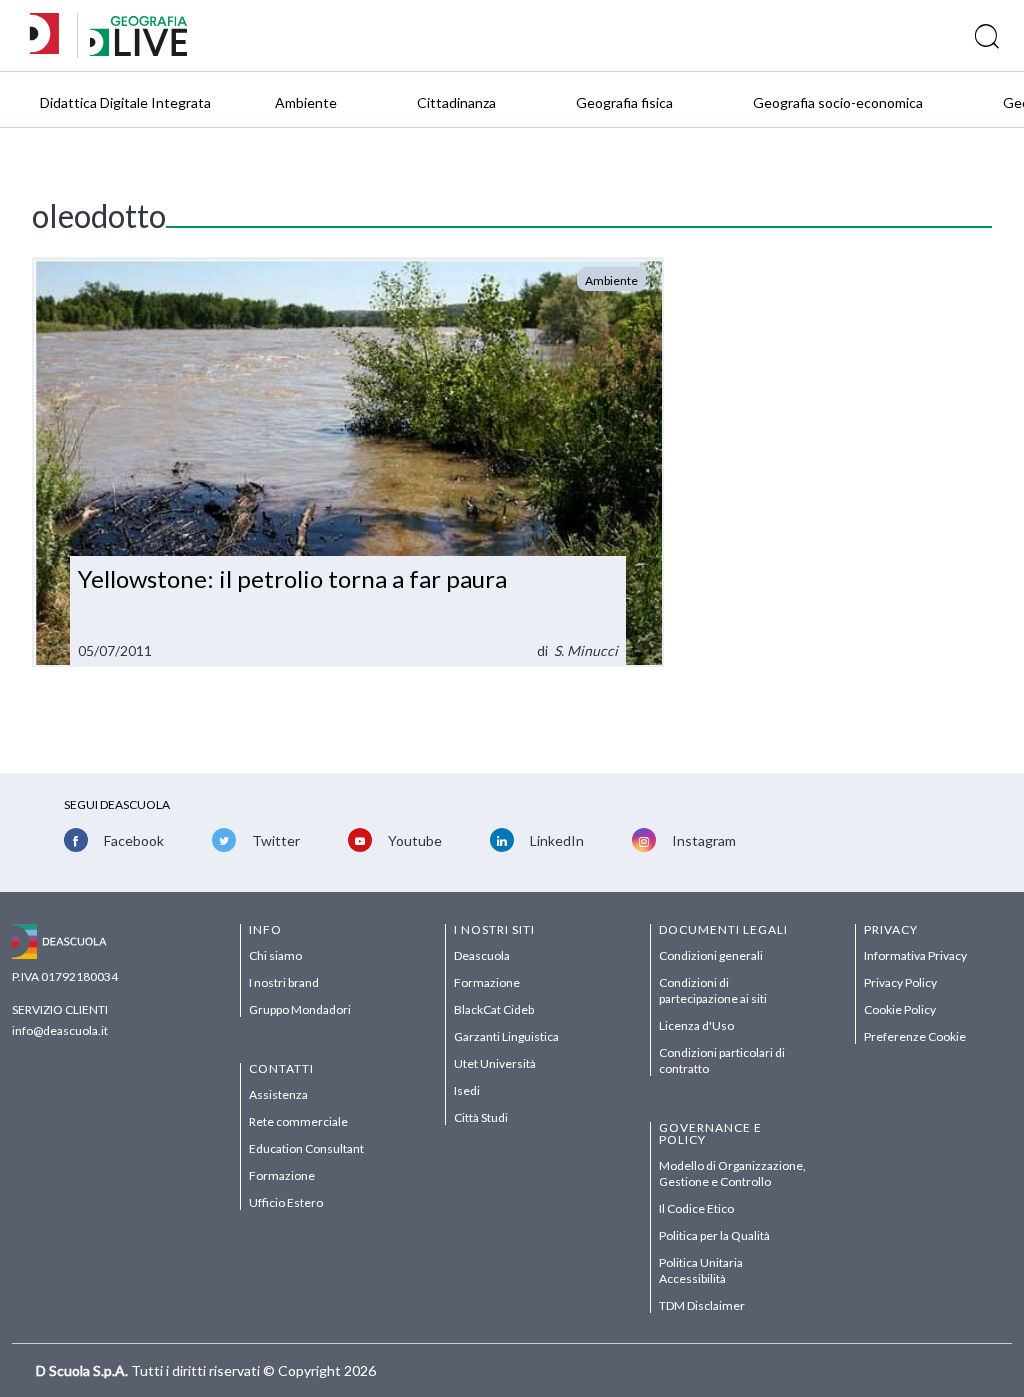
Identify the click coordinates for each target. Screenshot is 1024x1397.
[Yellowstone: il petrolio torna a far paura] (347, 462)
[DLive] (51, 35)
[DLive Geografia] (138, 50)
